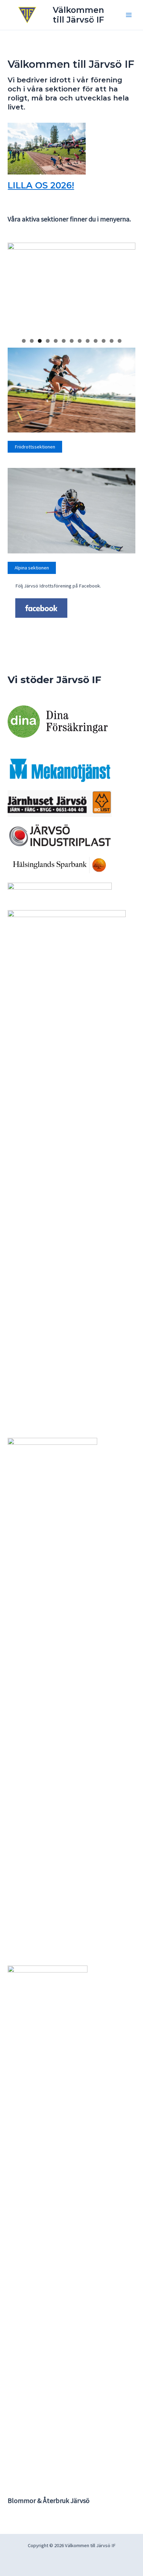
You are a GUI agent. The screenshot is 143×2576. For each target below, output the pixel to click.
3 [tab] (40, 341)
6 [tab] (64, 341)
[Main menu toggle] (129, 15)
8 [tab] (80, 341)
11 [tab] (104, 341)
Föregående (16, 286)
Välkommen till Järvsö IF (78, 15)
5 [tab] (56, 341)
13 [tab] (120, 341)
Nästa (127, 286)
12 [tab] (112, 341)
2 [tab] (32, 341)
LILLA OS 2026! (41, 185)
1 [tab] (24, 341)
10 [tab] (96, 341)
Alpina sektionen (32, 568)
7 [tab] (72, 341)
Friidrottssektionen (35, 447)
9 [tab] (88, 341)
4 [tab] (48, 341)
